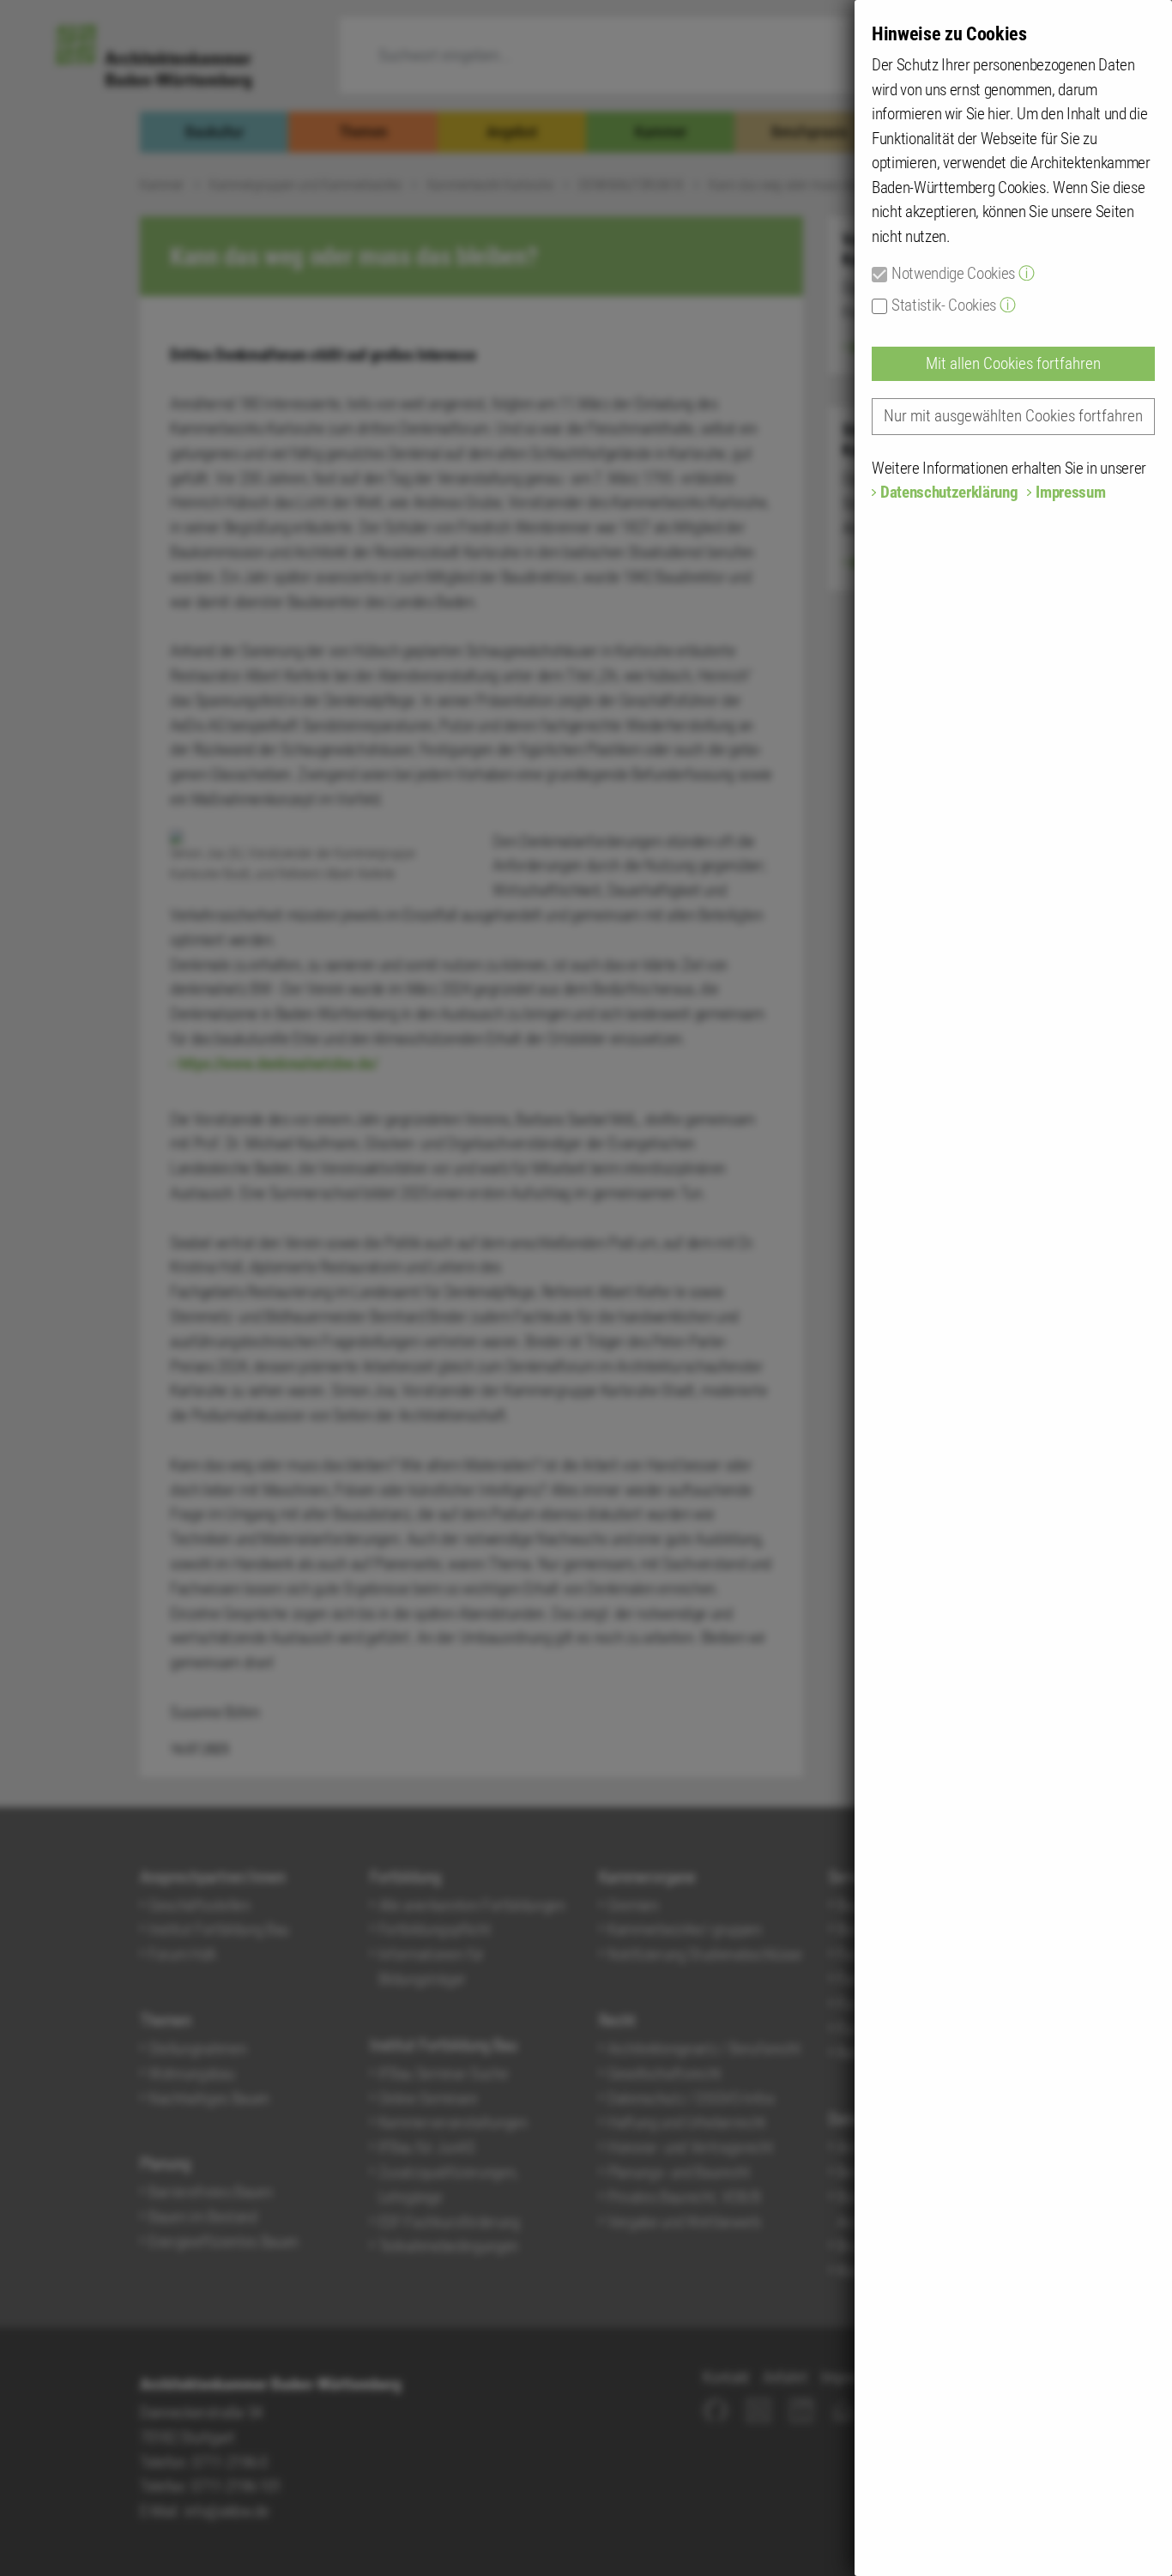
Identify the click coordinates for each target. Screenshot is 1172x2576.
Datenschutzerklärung (949, 492)
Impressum (1070, 492)
